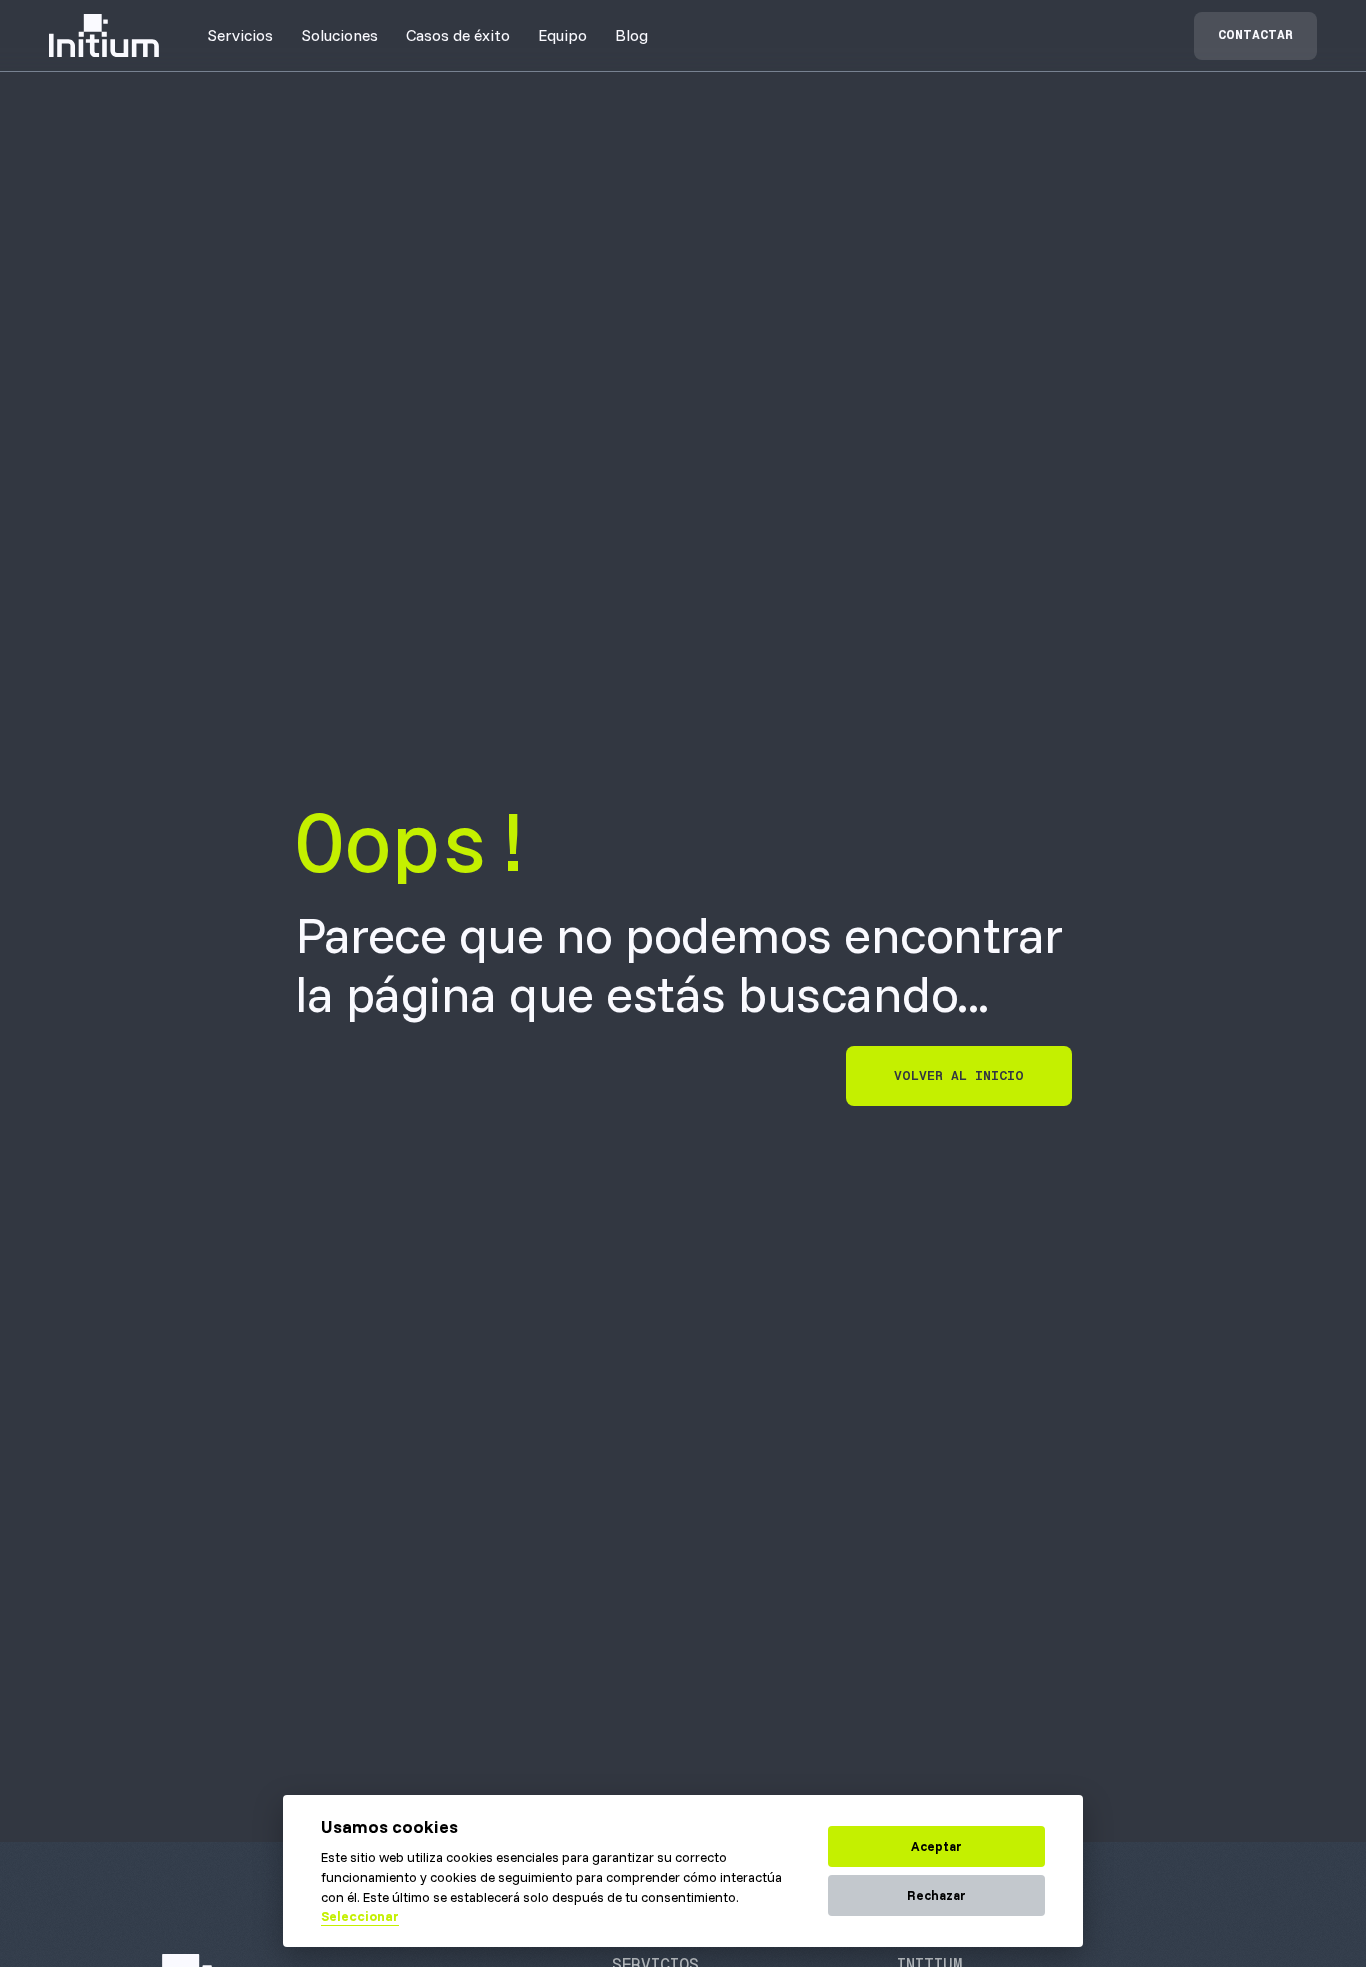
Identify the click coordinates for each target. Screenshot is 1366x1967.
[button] (240, 35)
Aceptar (936, 1846)
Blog (631, 35)
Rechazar (936, 1895)
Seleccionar (360, 1916)
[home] (104, 35)
